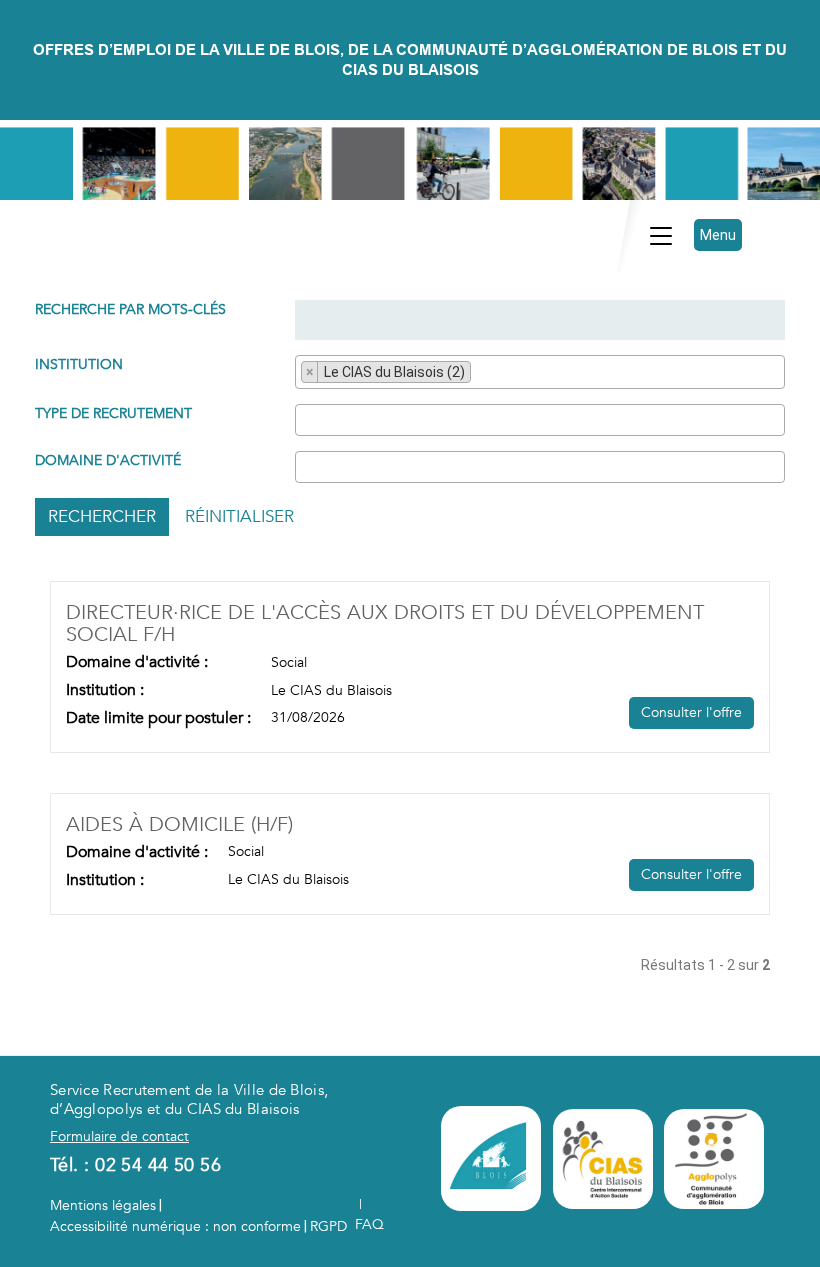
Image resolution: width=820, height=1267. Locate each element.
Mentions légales (103, 1205)
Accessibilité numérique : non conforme (175, 1226)
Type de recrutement (113, 413)
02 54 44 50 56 (158, 1165)
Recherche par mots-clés (130, 309)
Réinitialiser (239, 516)
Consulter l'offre (691, 712)
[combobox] (540, 372)
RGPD (328, 1226)
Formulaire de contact (119, 1136)
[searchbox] (481, 374)
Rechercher (102, 516)
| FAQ (369, 1214)
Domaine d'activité (108, 460)
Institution (79, 364)
